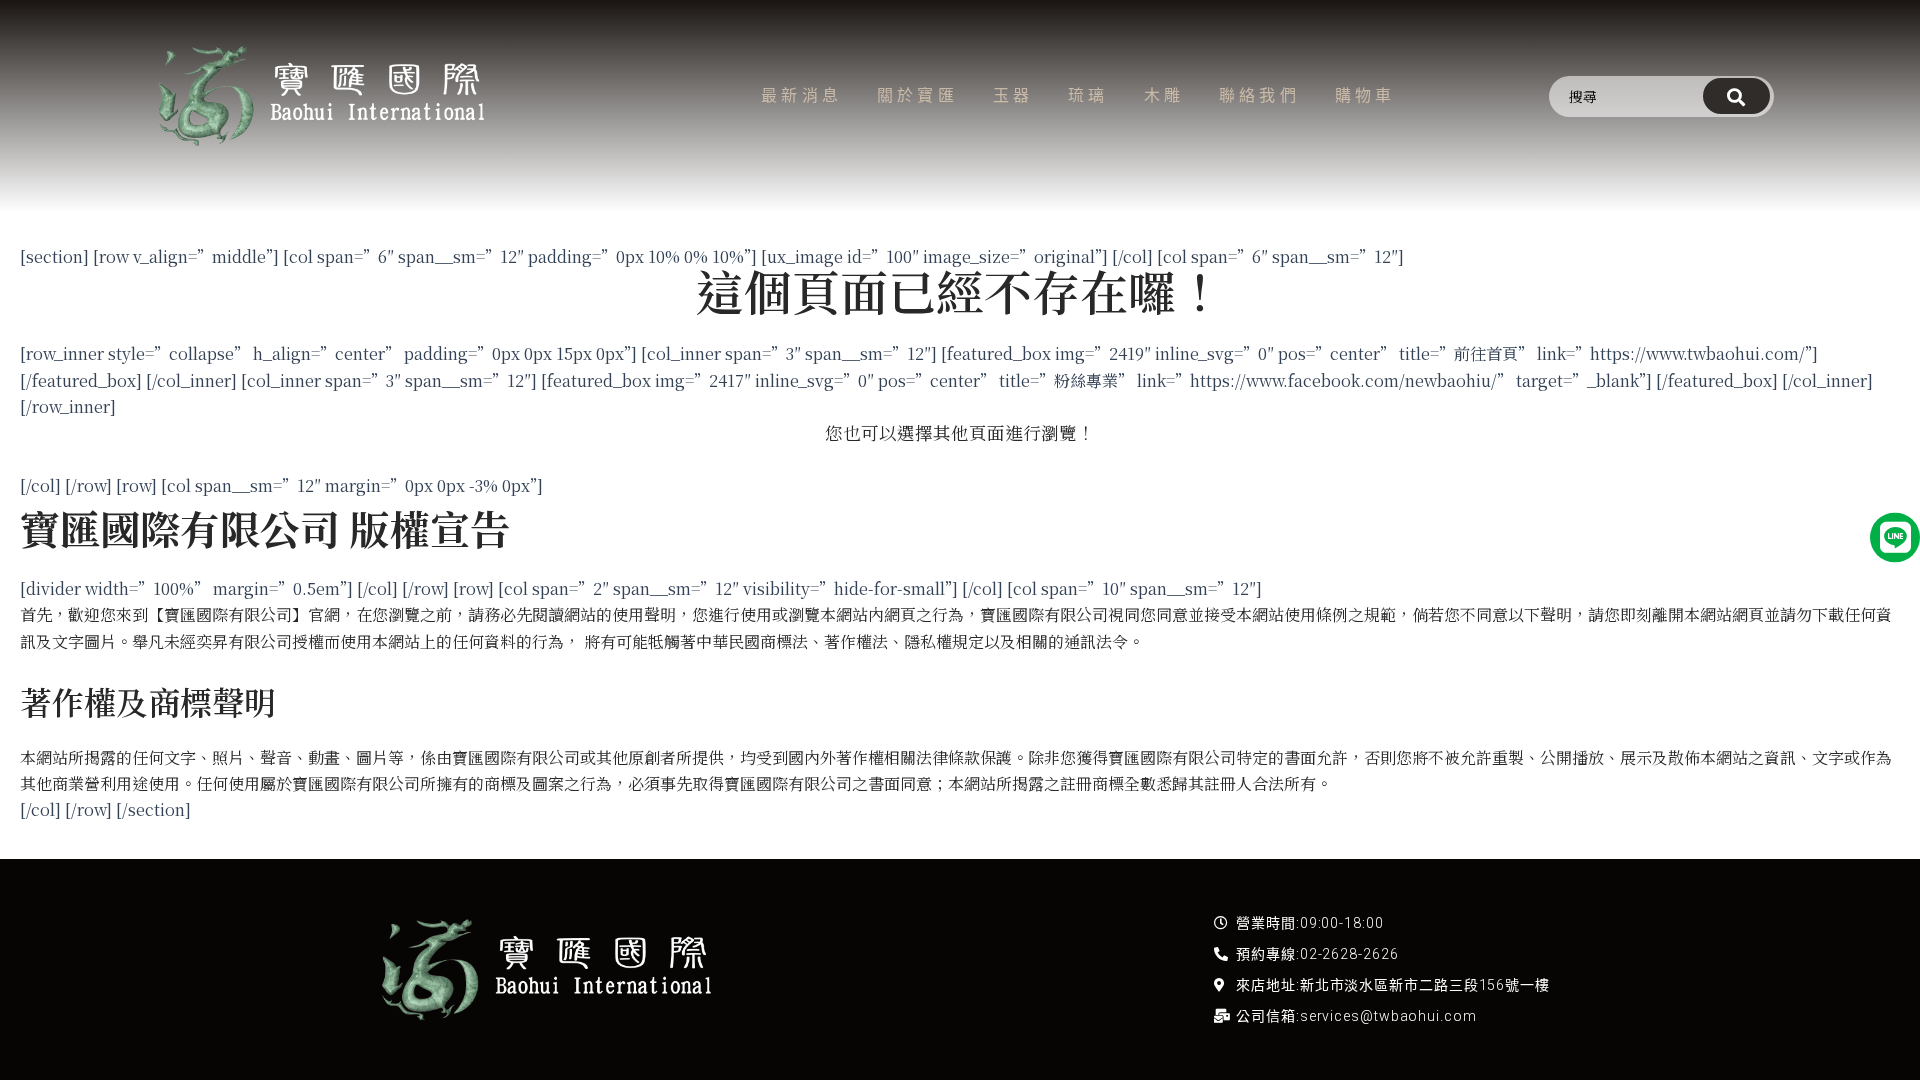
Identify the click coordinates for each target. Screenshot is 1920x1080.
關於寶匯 (917, 95)
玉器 (1013, 95)
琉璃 (1088, 95)
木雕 (1164, 95)
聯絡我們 (1259, 95)
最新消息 (801, 95)
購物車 (1365, 95)
